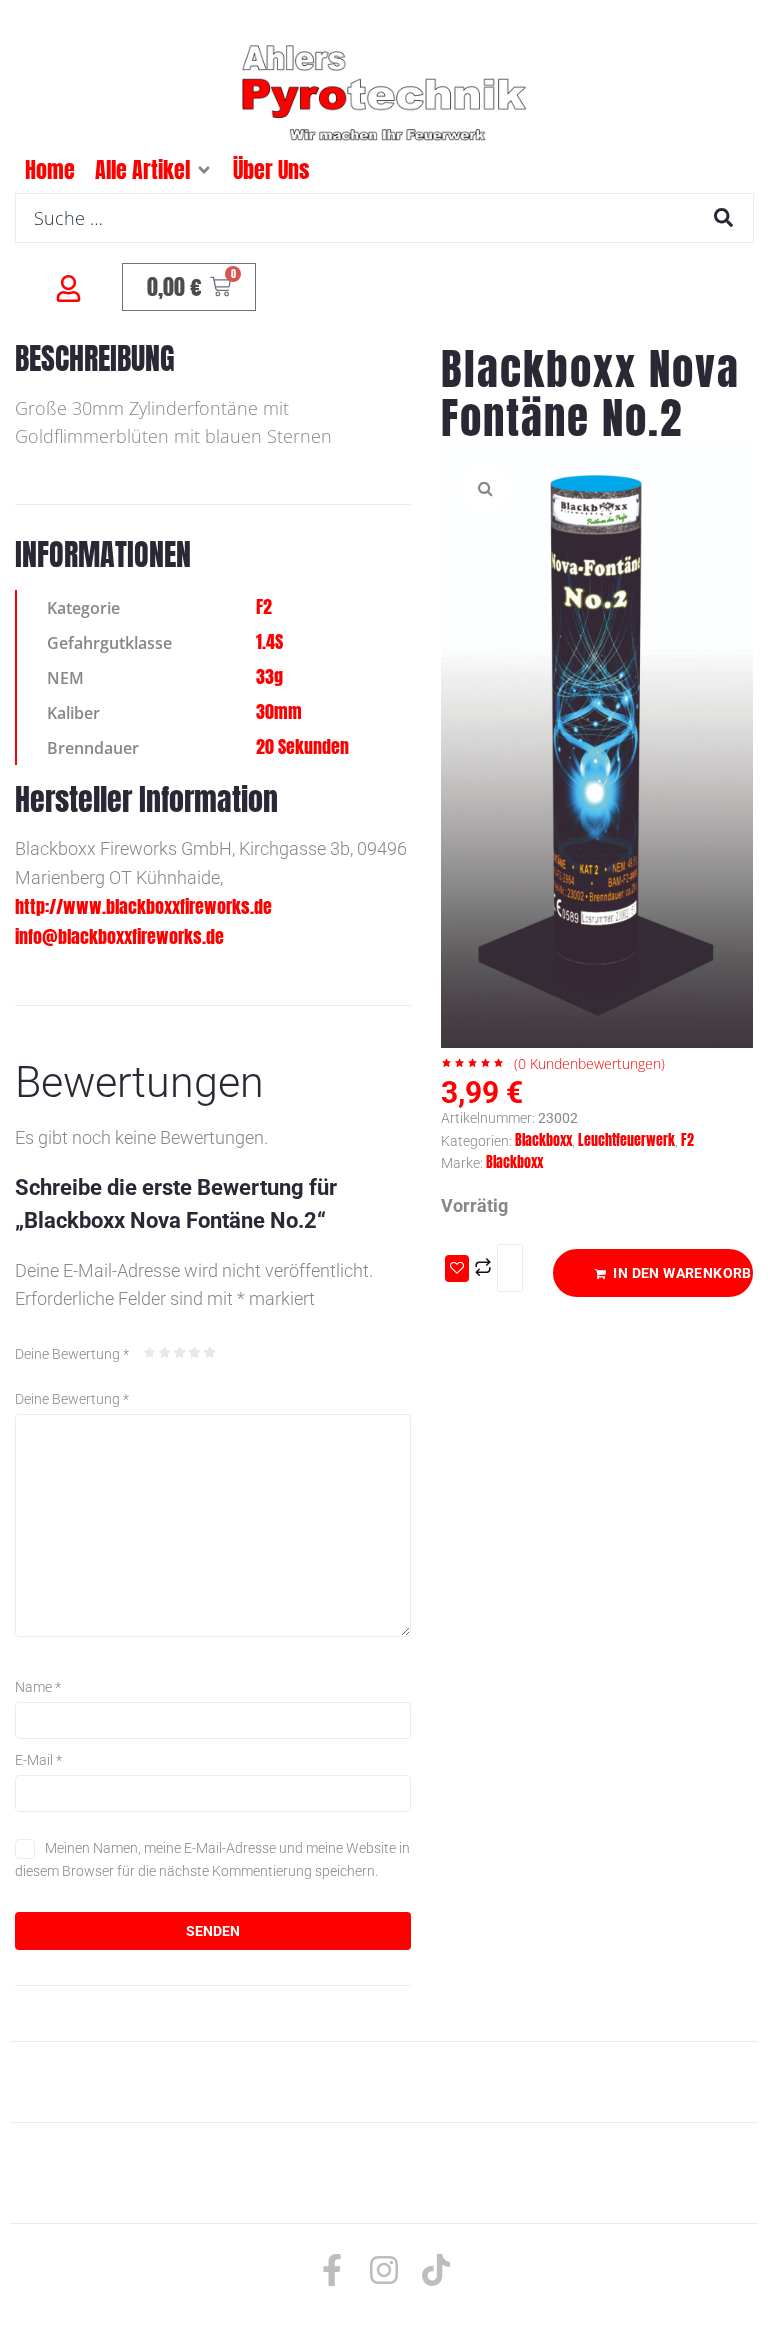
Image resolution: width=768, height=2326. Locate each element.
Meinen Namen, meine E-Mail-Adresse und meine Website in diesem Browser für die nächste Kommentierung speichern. (212, 1859)
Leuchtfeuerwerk (626, 1140)
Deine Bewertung (72, 1354)
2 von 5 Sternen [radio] (165, 1353)
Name (38, 1687)
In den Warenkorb (682, 1273)
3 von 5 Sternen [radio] (180, 1353)
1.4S (269, 641)
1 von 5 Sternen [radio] (150, 1353)
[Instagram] (384, 2270)
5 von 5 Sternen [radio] (210, 1353)
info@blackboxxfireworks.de (119, 936)
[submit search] (723, 217)
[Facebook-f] (332, 2270)
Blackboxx (543, 1140)
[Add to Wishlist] (457, 1268)
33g (269, 676)
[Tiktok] (436, 2270)
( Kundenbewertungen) (589, 1063)
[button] (204, 170)
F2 (264, 606)
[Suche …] (384, 218)
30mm (279, 711)
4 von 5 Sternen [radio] (195, 1353)
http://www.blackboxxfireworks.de (143, 906)
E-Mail (38, 1760)
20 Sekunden (302, 746)
